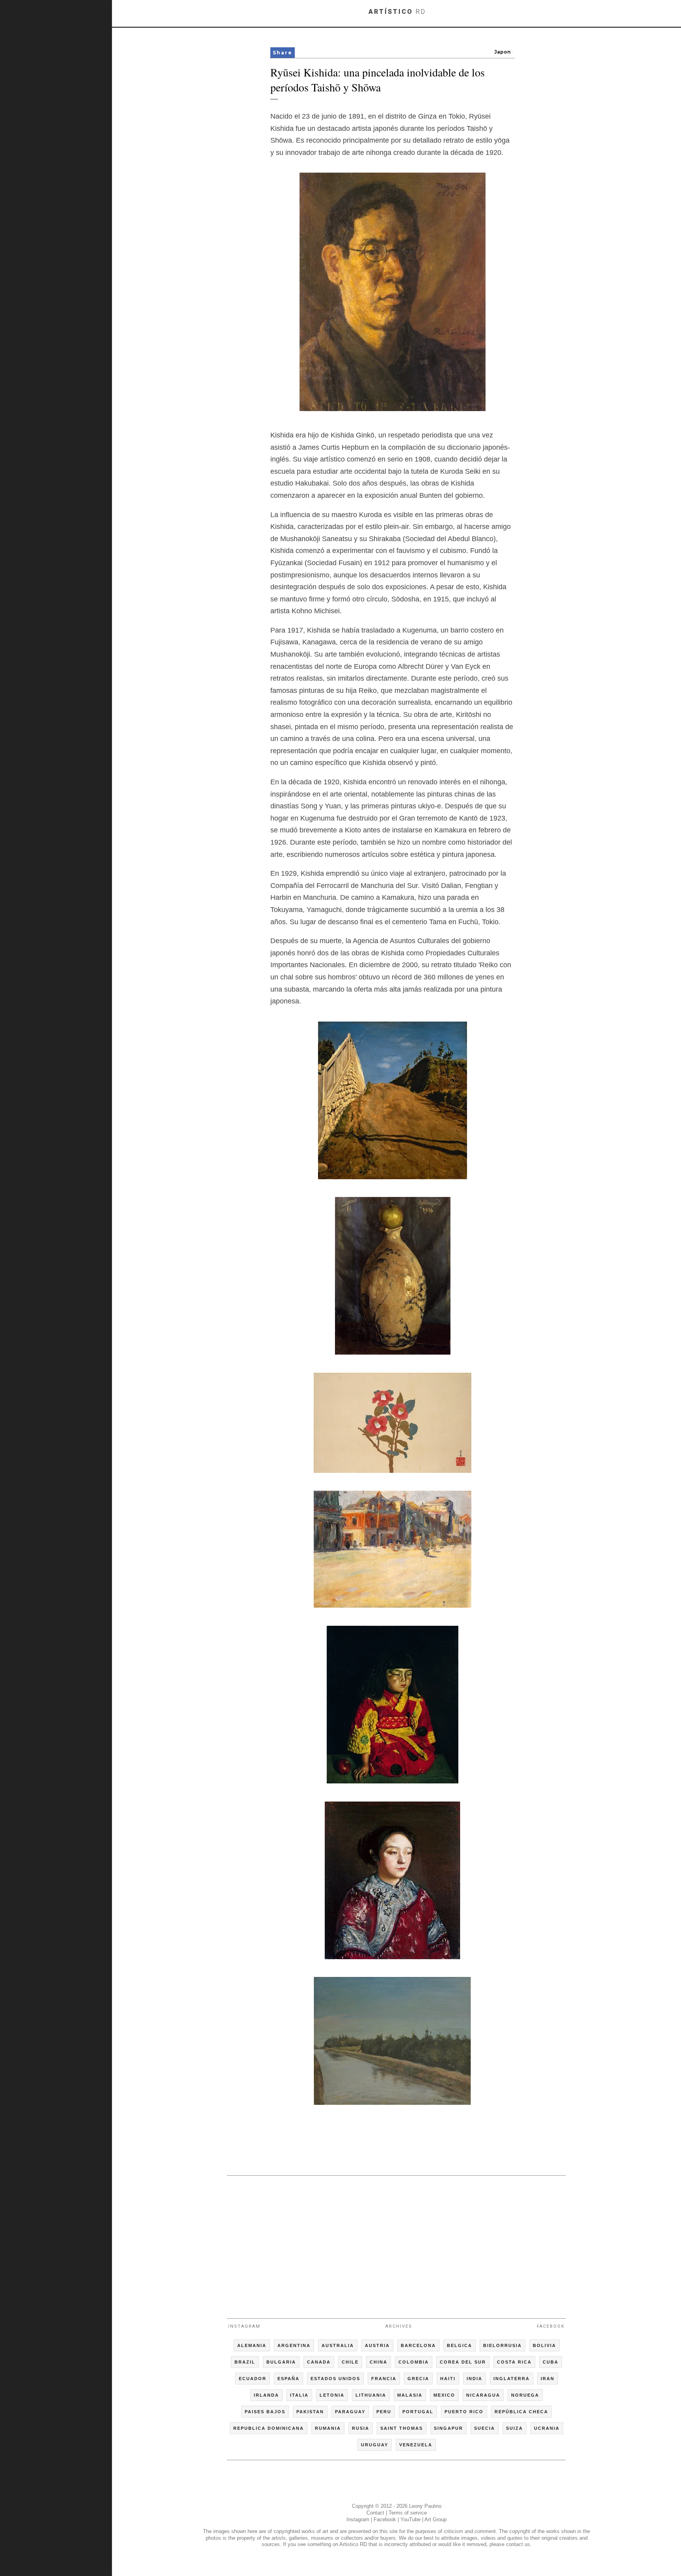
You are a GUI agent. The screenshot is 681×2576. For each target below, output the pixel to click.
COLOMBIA (414, 2362)
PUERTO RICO (464, 2412)
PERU (384, 2412)
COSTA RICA (514, 2362)
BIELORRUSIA (502, 2345)
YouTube (410, 2519)
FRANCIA (384, 2379)
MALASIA (410, 2395)
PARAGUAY (350, 2412)
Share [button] (283, 53)
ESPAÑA (288, 2379)
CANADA (319, 2362)
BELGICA (460, 2345)
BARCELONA (418, 2345)
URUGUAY (375, 2445)
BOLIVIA (544, 2345)
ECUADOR (253, 2379)
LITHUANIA (371, 2395)
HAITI (448, 2379)
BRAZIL (245, 2362)
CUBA (551, 2362)
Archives (399, 2326)
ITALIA (299, 2395)
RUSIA (361, 2428)
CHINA (379, 2362)
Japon (502, 52)
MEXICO (444, 2395)
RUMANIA (328, 2428)
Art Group (435, 2519)
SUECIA (485, 2428)
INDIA (474, 2379)
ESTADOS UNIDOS (335, 2379)
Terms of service (408, 2513)
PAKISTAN (310, 2412)
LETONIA (332, 2395)
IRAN (548, 2379)
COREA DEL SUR (463, 2362)
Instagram (244, 2326)
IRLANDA (266, 2395)
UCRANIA (547, 2428)
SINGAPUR (448, 2428)
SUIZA (514, 2428)
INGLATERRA (512, 2379)
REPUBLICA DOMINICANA (269, 2428)
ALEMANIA (252, 2345)
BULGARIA (281, 2362)
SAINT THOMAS (402, 2428)
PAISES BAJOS (265, 2412)
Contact (375, 2513)
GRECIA (418, 2379)
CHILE (350, 2362)
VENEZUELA (416, 2445)
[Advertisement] (396, 2243)
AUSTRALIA (338, 2345)
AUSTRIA (377, 2345)
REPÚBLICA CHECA (521, 2412)
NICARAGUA (483, 2395)
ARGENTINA (294, 2345)
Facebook (551, 2326)
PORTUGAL (418, 2412)
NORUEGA (525, 2395)
